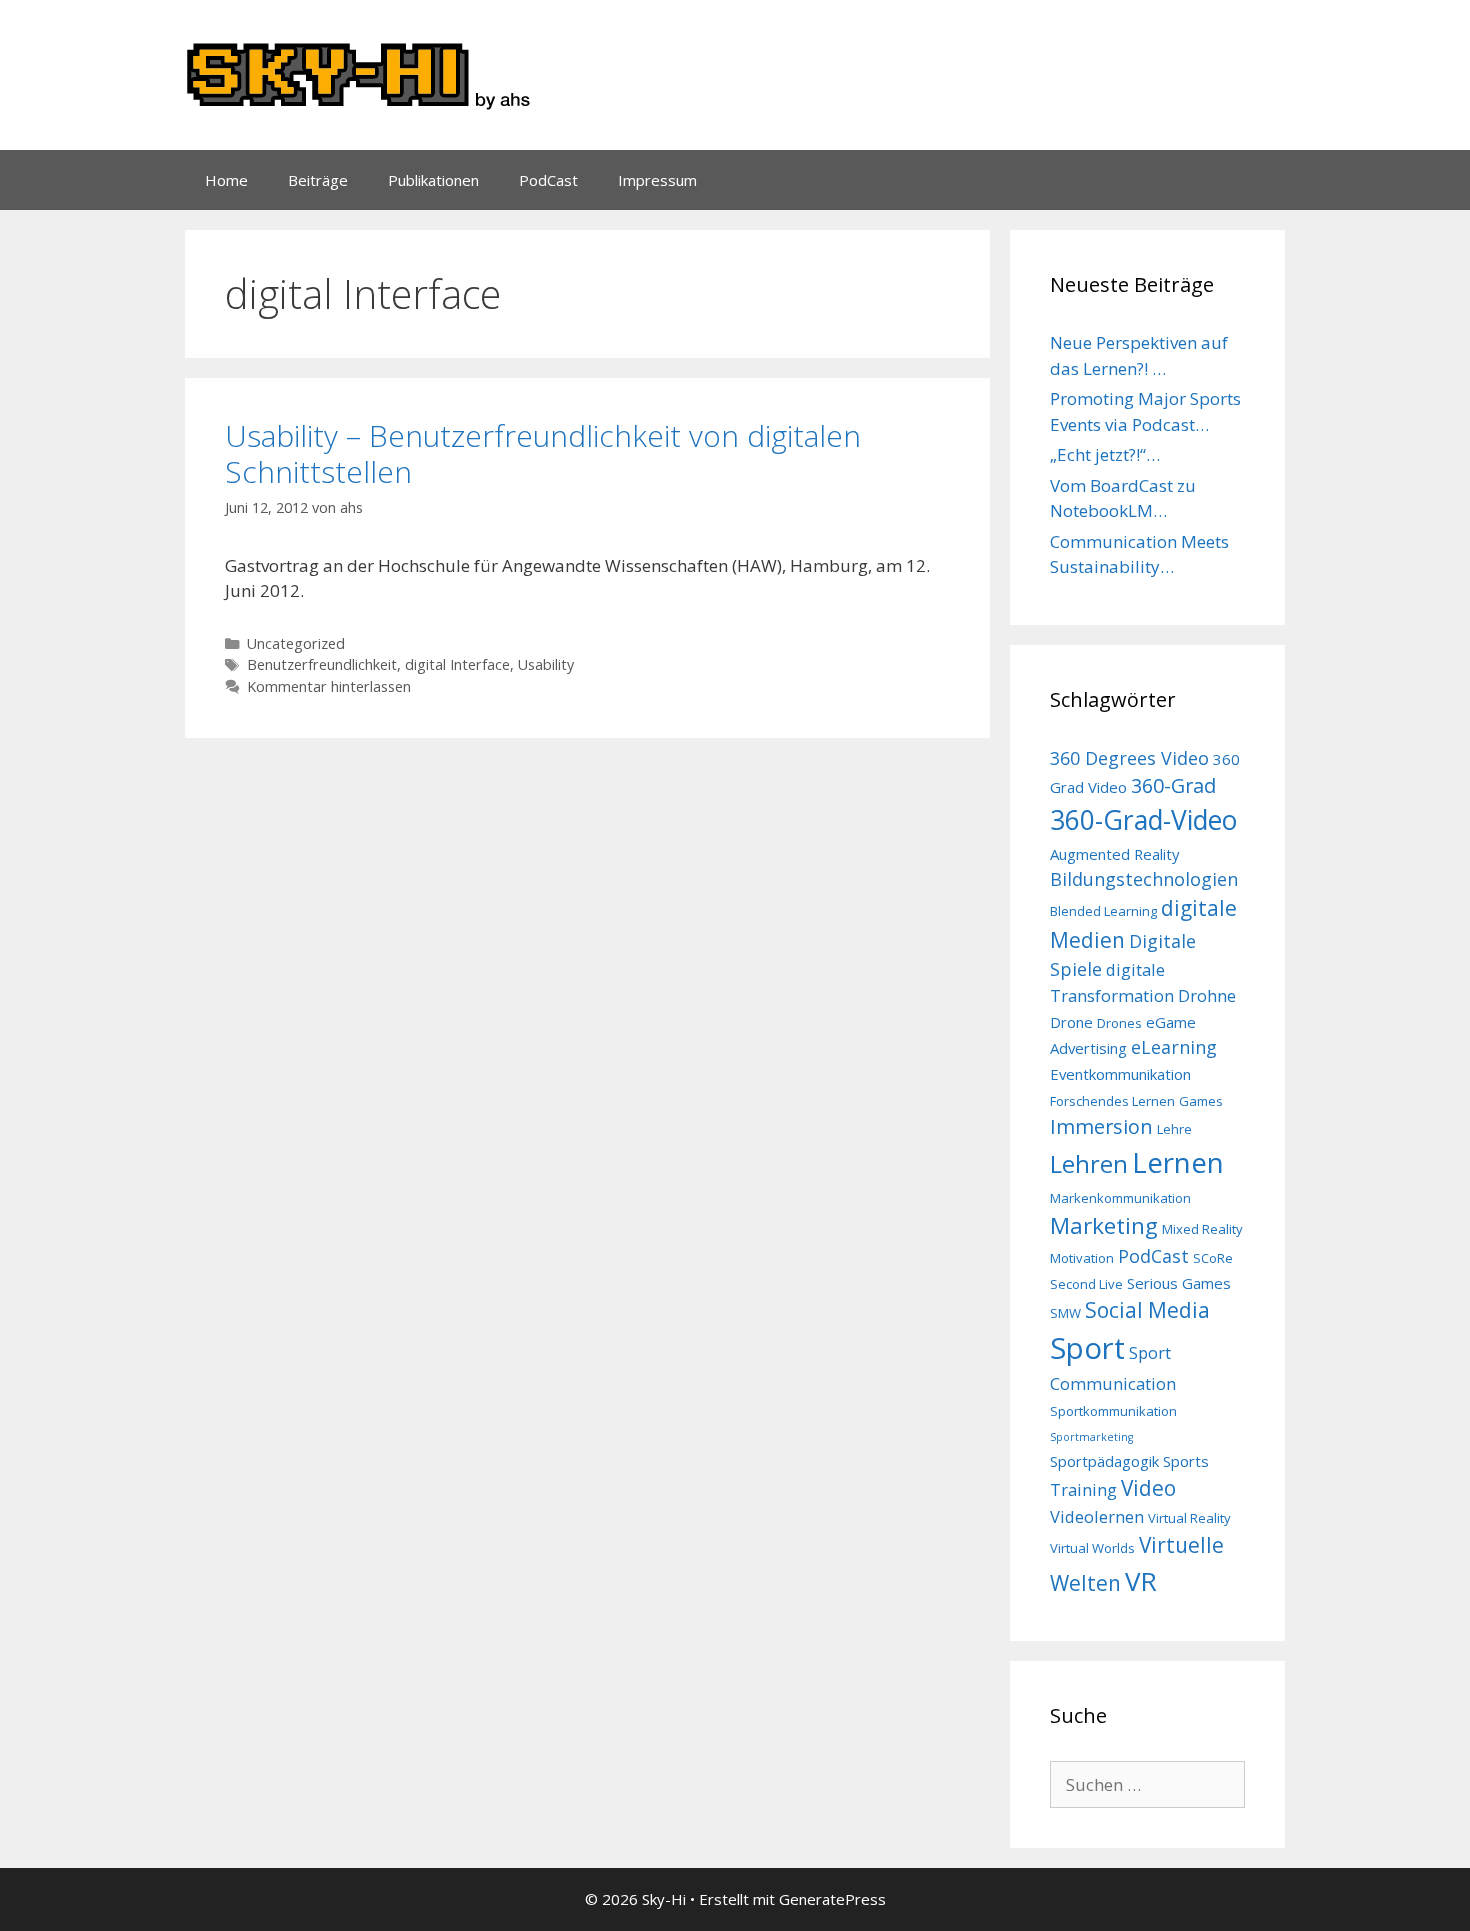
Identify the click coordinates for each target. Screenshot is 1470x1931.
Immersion (1101, 1126)
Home (226, 180)
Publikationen (433, 180)
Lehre (1174, 1129)
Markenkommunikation (1120, 1198)
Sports (1186, 1461)
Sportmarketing (1091, 1437)
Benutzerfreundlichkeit (322, 664)
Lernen (1178, 1162)
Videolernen (1097, 1516)
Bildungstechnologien (1144, 879)
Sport (1087, 1348)
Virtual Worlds (1092, 1548)
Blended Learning (1103, 911)
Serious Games (1179, 1283)
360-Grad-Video (1143, 820)
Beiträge (318, 180)
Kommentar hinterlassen (329, 686)
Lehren (1089, 1164)
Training (1083, 1489)
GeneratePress (832, 1899)
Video (1148, 1488)
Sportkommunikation (1113, 1411)
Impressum (657, 180)
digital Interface (457, 664)
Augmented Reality (1115, 854)
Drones (1119, 1023)
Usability (546, 664)
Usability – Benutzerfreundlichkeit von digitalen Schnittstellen (543, 453)
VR (1141, 1581)
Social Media (1147, 1310)
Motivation (1082, 1258)
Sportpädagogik (1104, 1461)
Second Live (1086, 1284)
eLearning (1174, 1047)
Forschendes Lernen (1112, 1101)
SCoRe (1213, 1258)
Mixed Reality (1202, 1229)
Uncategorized (296, 643)
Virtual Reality (1189, 1518)
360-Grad (1173, 785)
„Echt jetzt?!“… (1105, 454)
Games (1201, 1101)
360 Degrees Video (1129, 758)
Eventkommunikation (1120, 1074)
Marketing (1104, 1225)
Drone (1071, 1022)
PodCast (548, 180)
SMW (1065, 1313)
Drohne (1207, 995)
